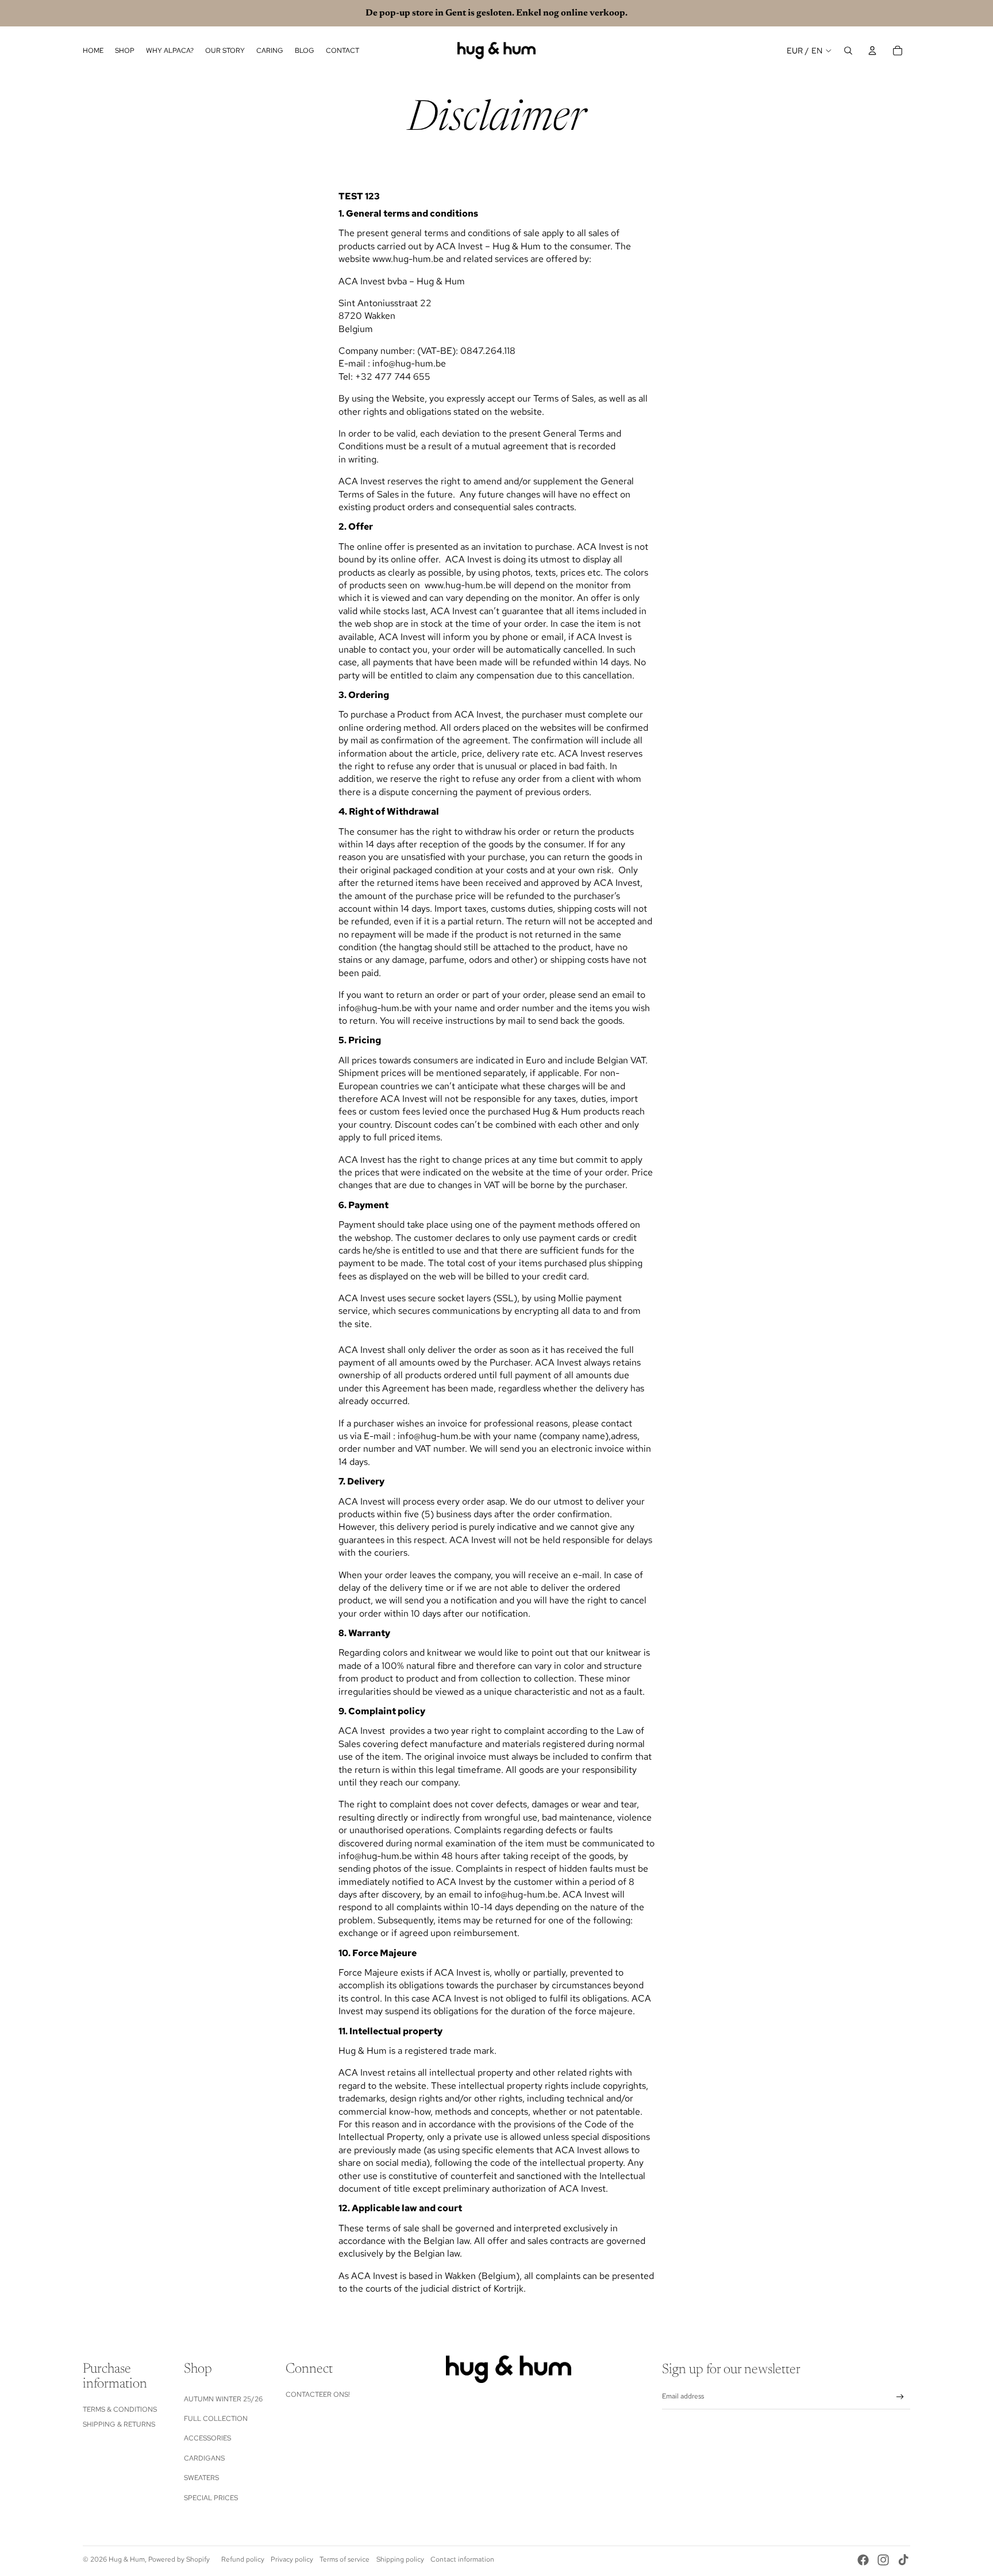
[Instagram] (883, 2560)
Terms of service (345, 2559)
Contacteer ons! (318, 2394)
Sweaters (201, 2478)
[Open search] (848, 51)
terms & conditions (120, 2409)
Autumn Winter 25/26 (223, 2399)
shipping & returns (119, 2424)
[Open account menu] (872, 51)
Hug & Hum (127, 2559)
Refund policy (243, 2559)
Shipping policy (400, 2559)
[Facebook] (863, 2560)
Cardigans (204, 2458)
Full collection (216, 2419)
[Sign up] (900, 2397)
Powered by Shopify (179, 2559)
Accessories (207, 2438)
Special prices (211, 2498)
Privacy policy (292, 2559)
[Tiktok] (903, 2560)
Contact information (462, 2559)
